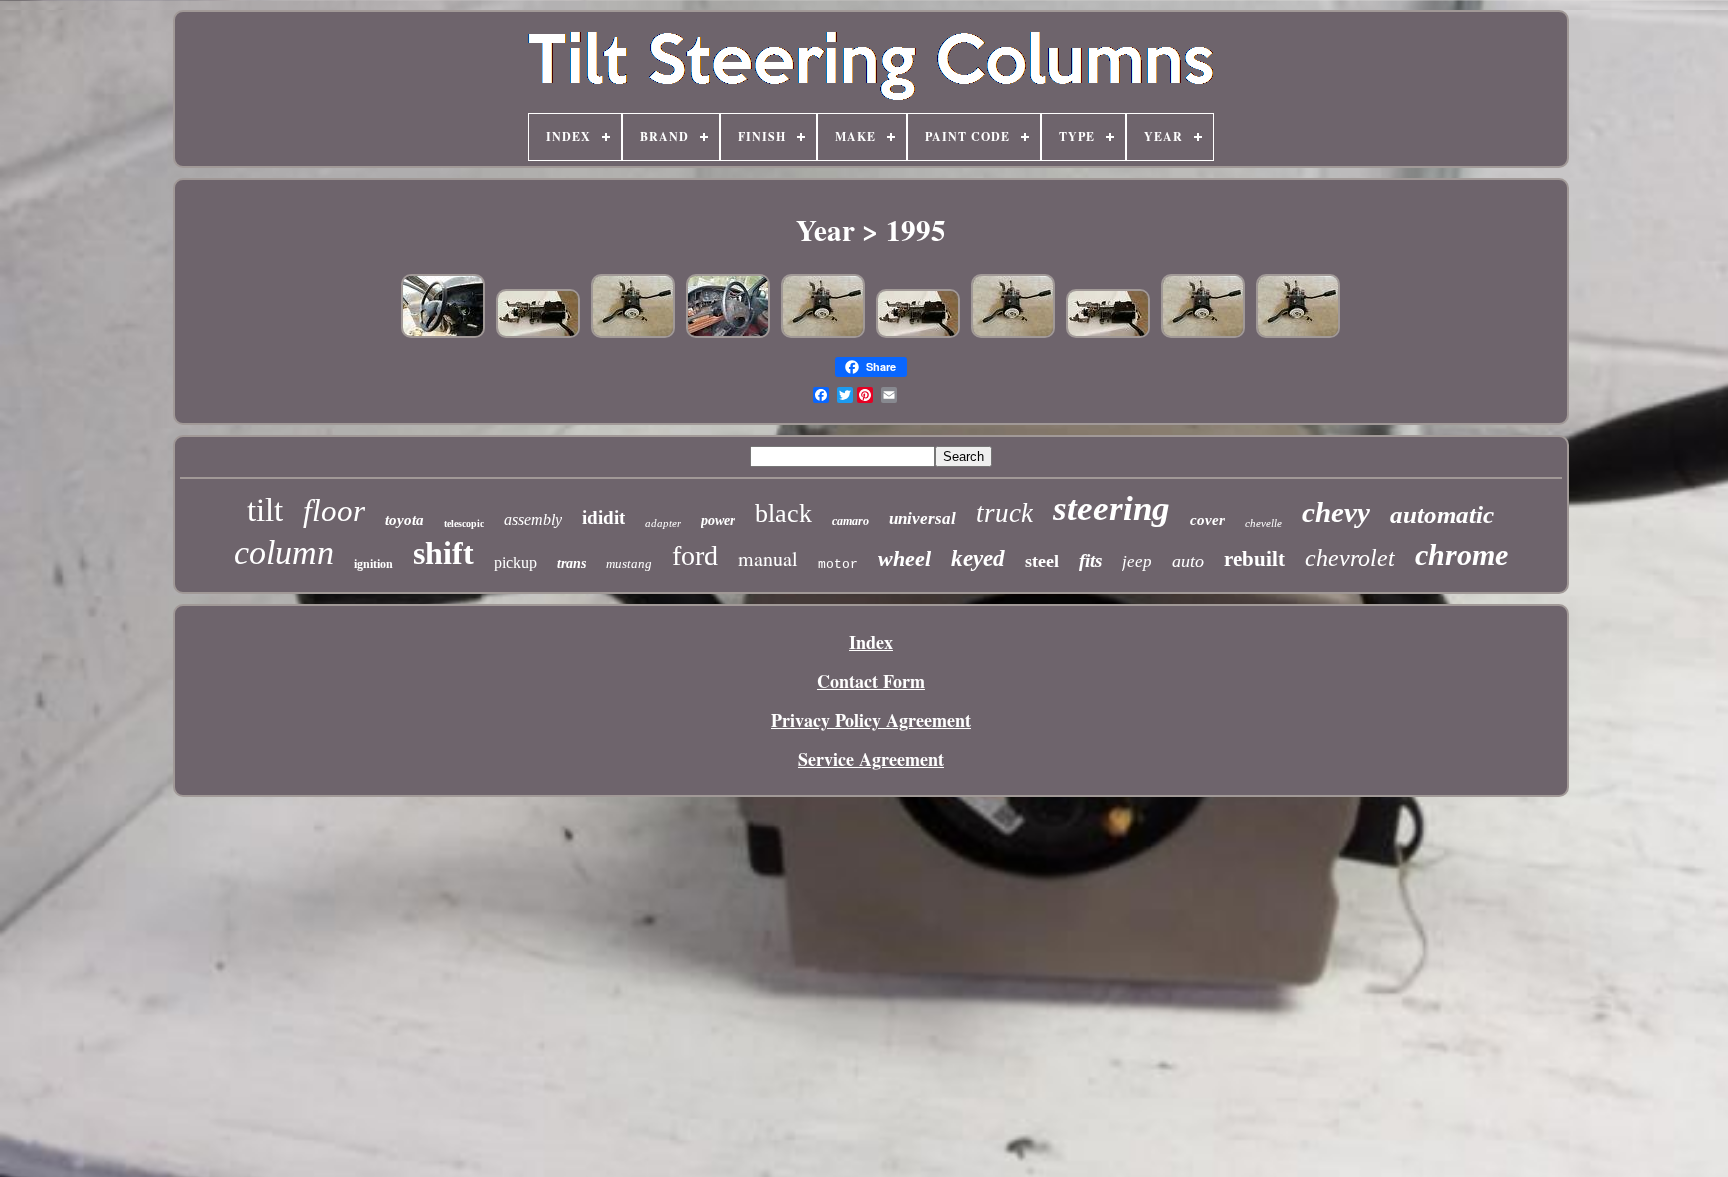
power (718, 520)
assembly (533, 519)
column (284, 552)
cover (1207, 520)
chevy (1336, 512)
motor (838, 564)
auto (1188, 561)
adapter (663, 523)
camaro (850, 521)
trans (571, 563)
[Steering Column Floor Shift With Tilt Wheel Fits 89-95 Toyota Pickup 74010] (443, 334)
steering (1111, 508)
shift (443, 553)
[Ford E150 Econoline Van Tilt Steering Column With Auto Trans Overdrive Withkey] (728, 334)
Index (871, 642)
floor (334, 510)
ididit (603, 517)
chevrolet (1350, 558)
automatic (1442, 514)
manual (768, 558)
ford (695, 555)
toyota (404, 520)
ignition (373, 564)
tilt (265, 510)
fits (1090, 560)
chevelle (1263, 523)
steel (1042, 561)
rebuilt (1254, 559)
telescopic (464, 523)
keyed (978, 558)
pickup (515, 562)
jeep (1137, 561)
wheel (904, 558)
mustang (629, 563)
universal (922, 518)
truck (1004, 513)
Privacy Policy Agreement (871, 720)
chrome (1461, 554)
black (783, 513)
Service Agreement (871, 759)
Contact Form (871, 681)
